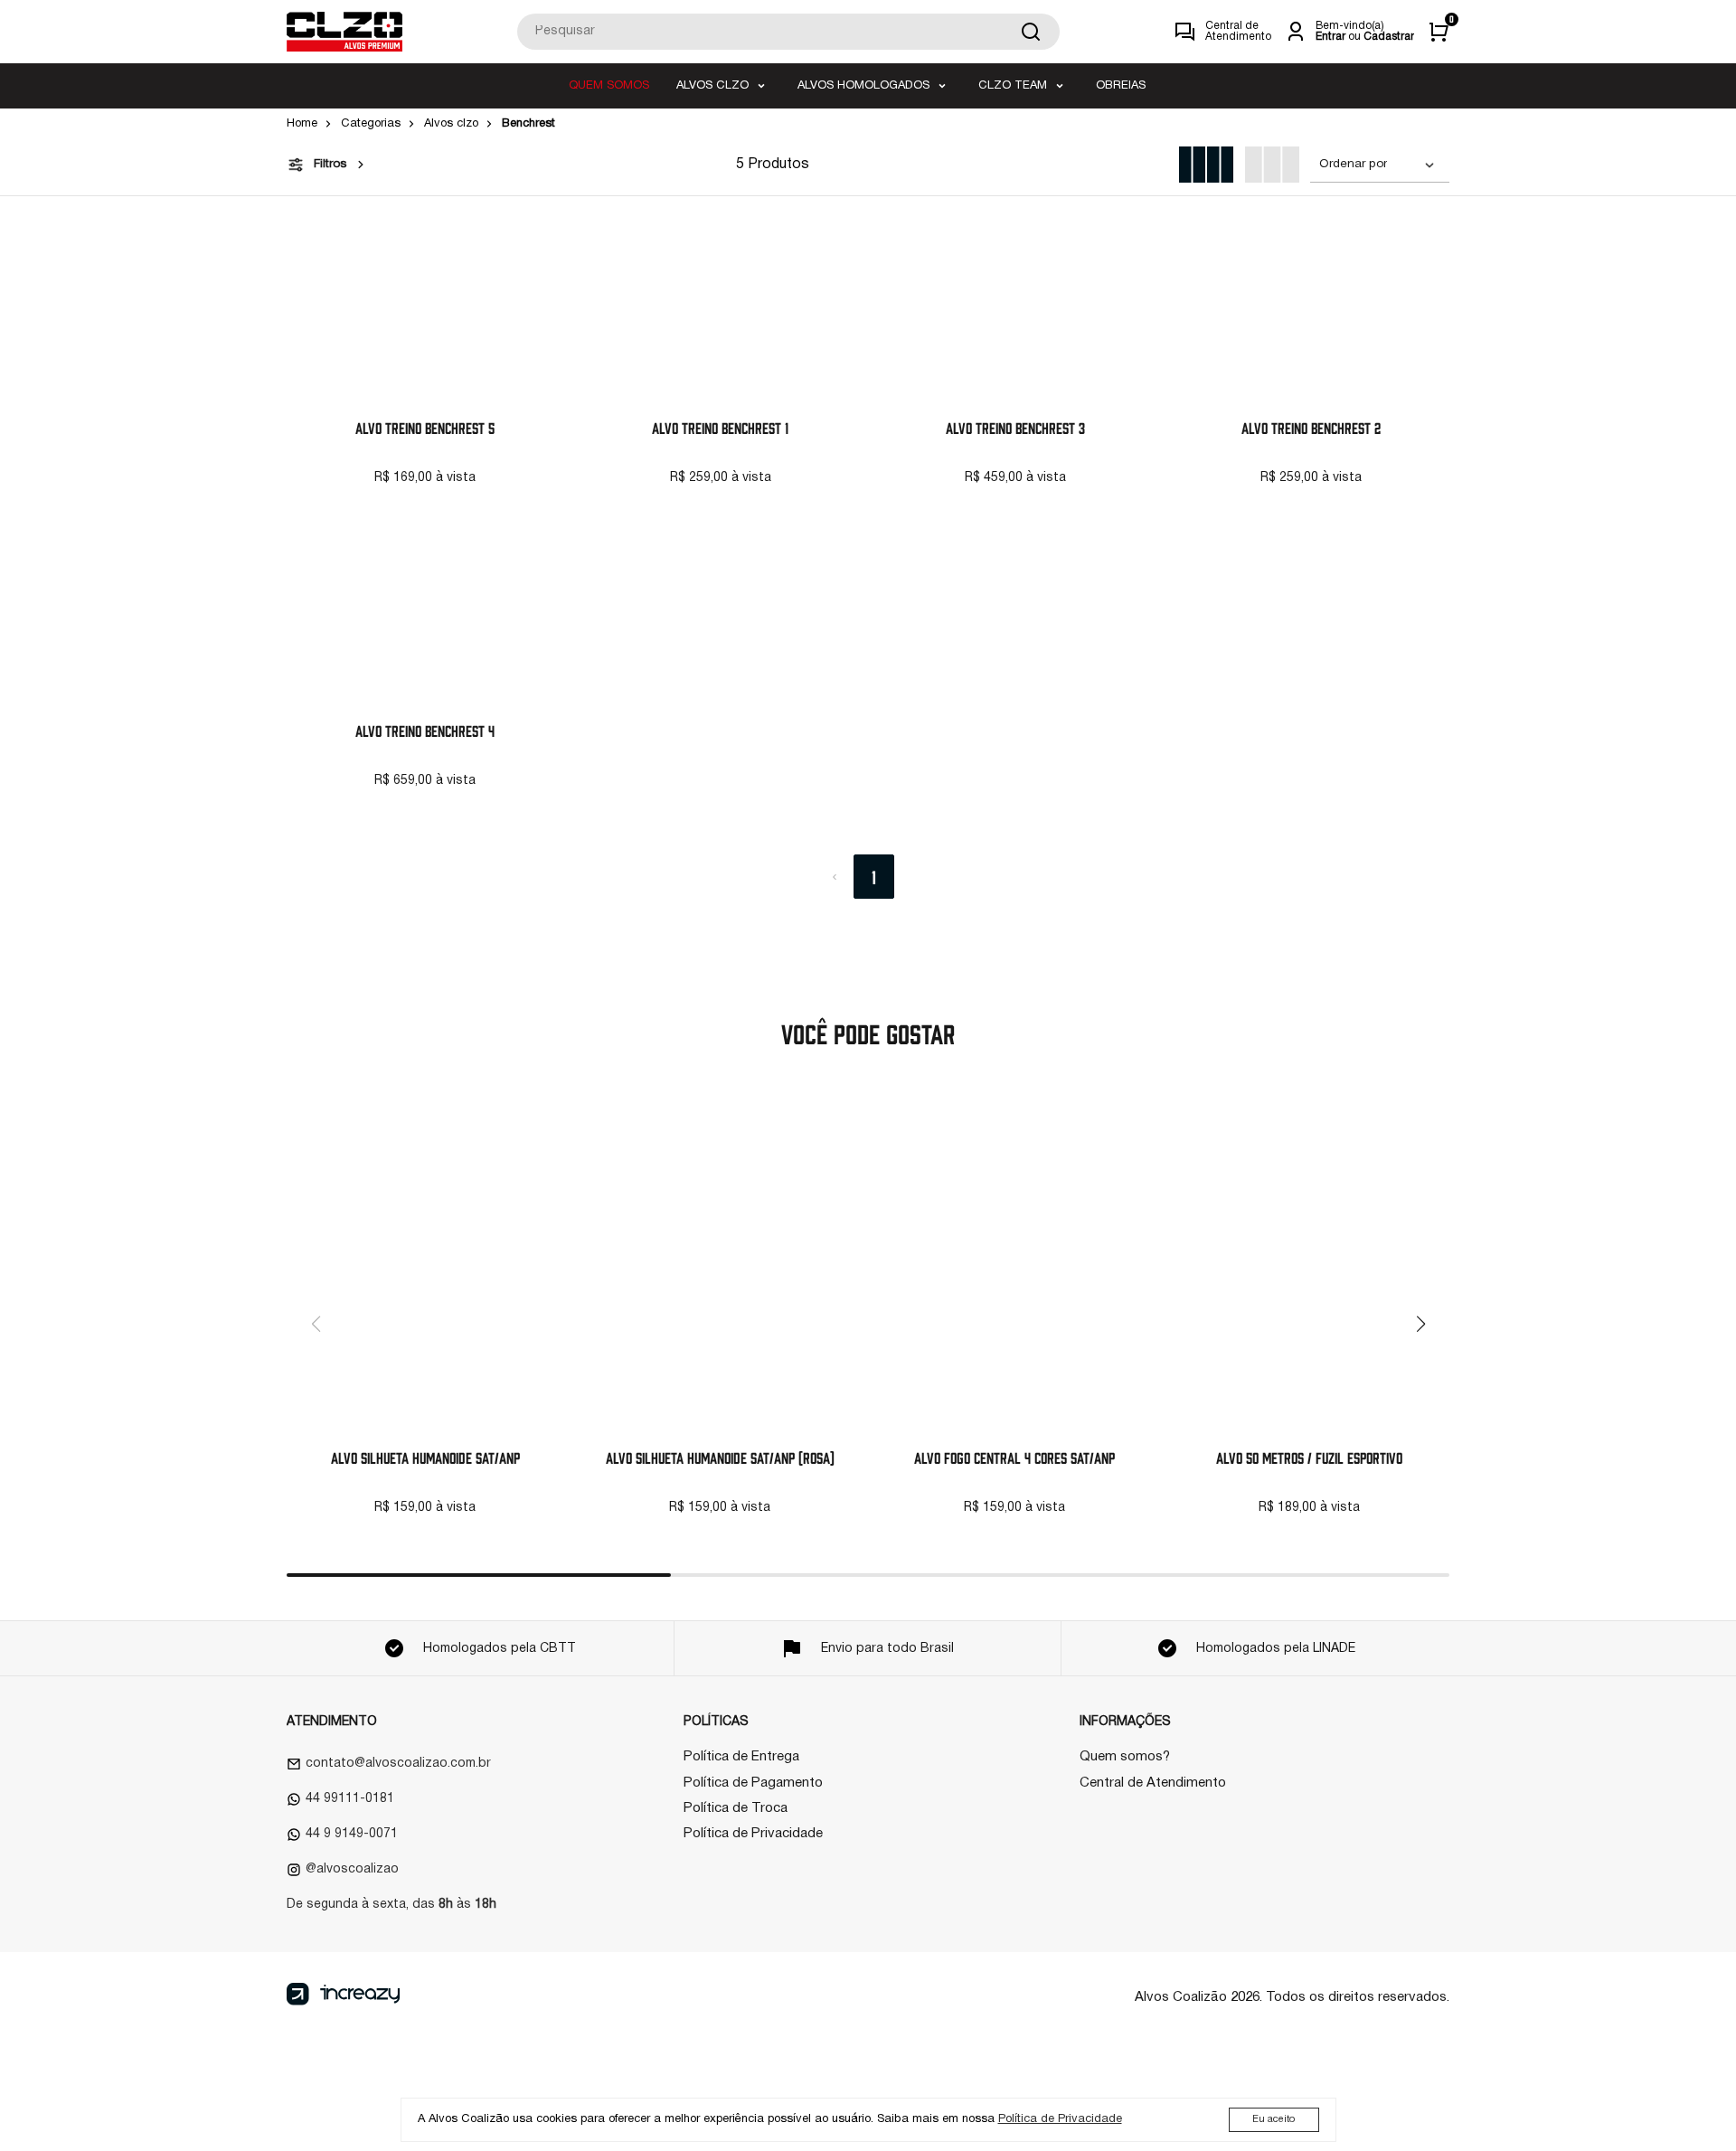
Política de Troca (736, 1808)
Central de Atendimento (1153, 1783)
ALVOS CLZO (712, 86)
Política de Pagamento (753, 1783)
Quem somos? (1125, 1757)
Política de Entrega (741, 1757)
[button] (1420, 1324)
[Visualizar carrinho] (1439, 32)
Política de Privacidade (753, 1834)
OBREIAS (1121, 86)
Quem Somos (609, 86)
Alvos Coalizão (1181, 1997)
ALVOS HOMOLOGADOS (863, 86)
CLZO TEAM (1013, 86)
